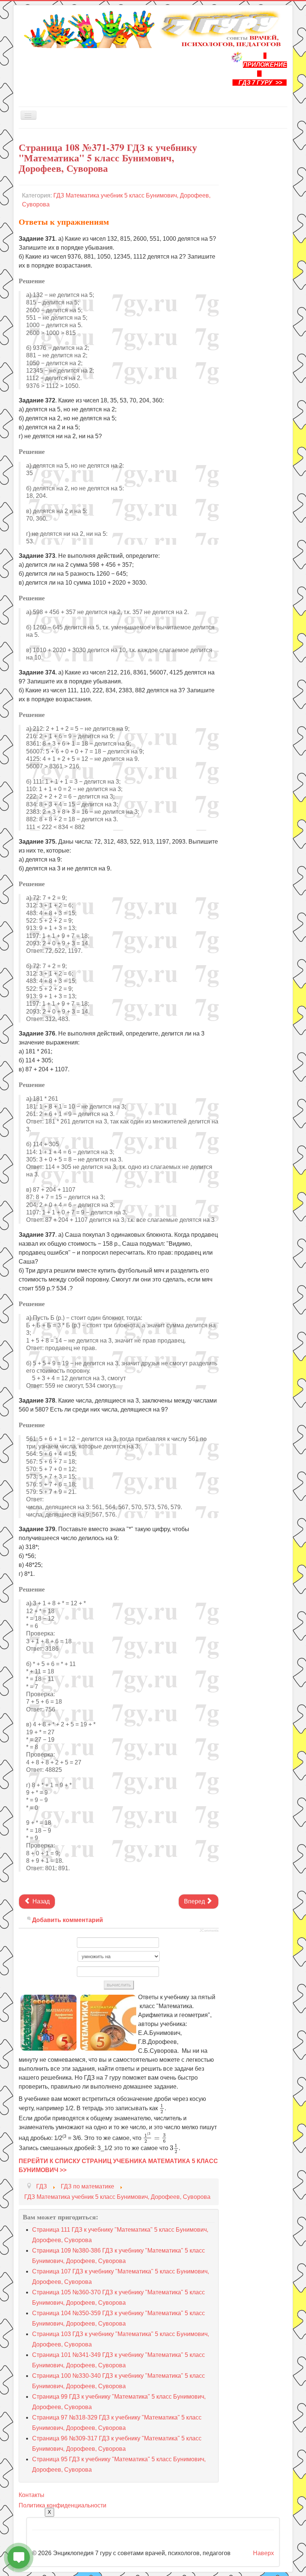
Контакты (32, 2495)
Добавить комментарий (68, 1920)
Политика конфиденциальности (63, 2505)
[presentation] (162, 2109)
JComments (209, 1931)
